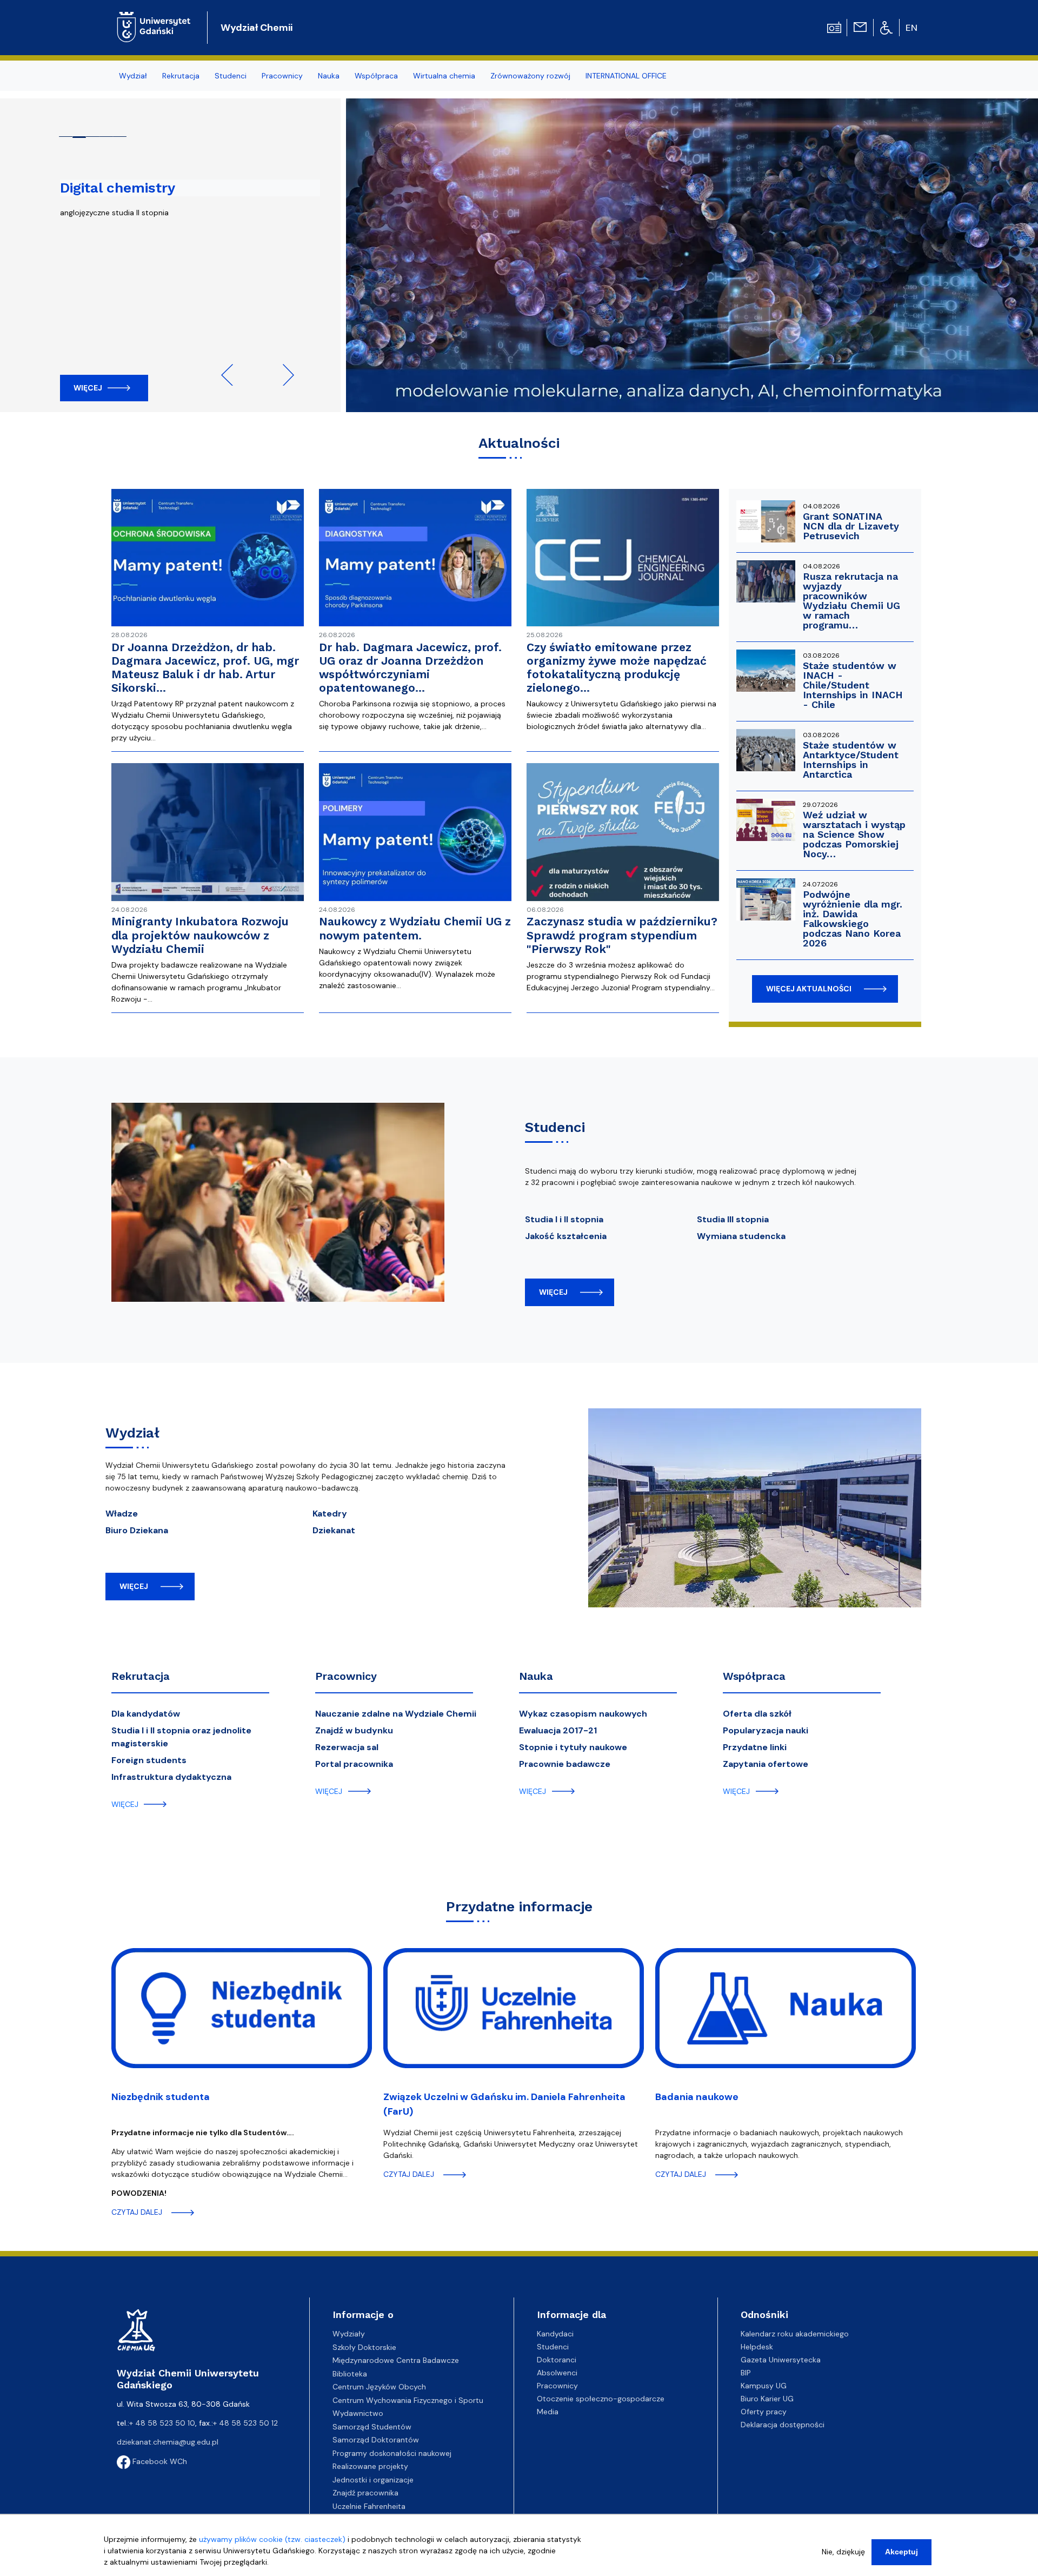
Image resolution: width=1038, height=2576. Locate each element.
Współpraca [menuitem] (376, 76)
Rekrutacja (141, 1676)
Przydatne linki (755, 1747)
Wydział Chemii (257, 28)
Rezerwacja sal (347, 1747)
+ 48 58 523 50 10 (162, 2423)
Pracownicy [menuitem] (282, 76)
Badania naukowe (697, 2097)
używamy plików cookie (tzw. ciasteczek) (272, 2539)
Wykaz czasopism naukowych (583, 1714)
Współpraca (754, 1676)
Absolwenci (557, 2373)
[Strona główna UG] (154, 19)
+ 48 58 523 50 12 (245, 2423)
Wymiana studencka (741, 1236)
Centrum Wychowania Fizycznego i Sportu (408, 2400)
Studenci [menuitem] (231, 76)
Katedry (330, 1514)
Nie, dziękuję (843, 2552)
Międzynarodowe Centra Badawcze (396, 2360)
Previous (232, 375)
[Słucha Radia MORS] (834, 27)
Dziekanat (334, 1530)
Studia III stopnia (733, 1219)
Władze (122, 1514)
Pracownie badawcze (565, 1764)
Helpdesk (757, 2347)
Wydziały (349, 2334)
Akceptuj (901, 2552)
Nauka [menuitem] (329, 76)
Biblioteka (350, 2374)
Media (548, 2412)
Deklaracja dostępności (783, 2425)
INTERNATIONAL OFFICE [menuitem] (626, 76)
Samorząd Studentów (372, 2427)
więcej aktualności (809, 989)
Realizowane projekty (370, 2466)
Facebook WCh (159, 2461)
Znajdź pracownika (365, 2493)
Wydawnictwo (358, 2413)
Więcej (88, 388)
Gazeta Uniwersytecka (781, 2360)
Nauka (536, 1676)
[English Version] (912, 28)
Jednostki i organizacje (373, 2480)
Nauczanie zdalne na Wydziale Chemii (396, 1714)
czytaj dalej (137, 2212)
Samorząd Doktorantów (376, 2440)
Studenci (553, 2347)
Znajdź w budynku (354, 1730)
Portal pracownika (354, 1764)
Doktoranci (557, 2360)
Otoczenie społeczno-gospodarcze (601, 2399)
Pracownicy (346, 1676)
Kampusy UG (764, 2386)
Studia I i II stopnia (564, 1219)
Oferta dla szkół (757, 1714)
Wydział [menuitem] (133, 76)
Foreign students (149, 1760)
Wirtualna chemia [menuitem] (444, 76)
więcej (553, 1292)
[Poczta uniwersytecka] (860, 27)
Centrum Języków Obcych (379, 2387)
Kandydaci (555, 2334)
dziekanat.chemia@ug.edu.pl (168, 2442)
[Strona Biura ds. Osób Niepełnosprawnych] (886, 27)
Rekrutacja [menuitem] (181, 76)
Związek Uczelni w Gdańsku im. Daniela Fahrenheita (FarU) (504, 2104)
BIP (746, 2373)
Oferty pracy (764, 2412)
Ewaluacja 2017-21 (558, 1730)
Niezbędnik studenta (161, 2097)
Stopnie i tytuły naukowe (573, 1747)
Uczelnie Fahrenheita (369, 2506)
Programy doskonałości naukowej (392, 2453)
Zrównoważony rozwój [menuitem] (530, 76)
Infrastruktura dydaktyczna (171, 1777)
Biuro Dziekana (137, 1530)
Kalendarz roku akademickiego (795, 2334)
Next (283, 375)
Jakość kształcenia (566, 1236)
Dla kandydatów (146, 1714)
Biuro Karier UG (767, 2399)
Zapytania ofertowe (766, 1764)
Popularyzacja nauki (766, 1730)
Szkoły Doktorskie (364, 2347)
